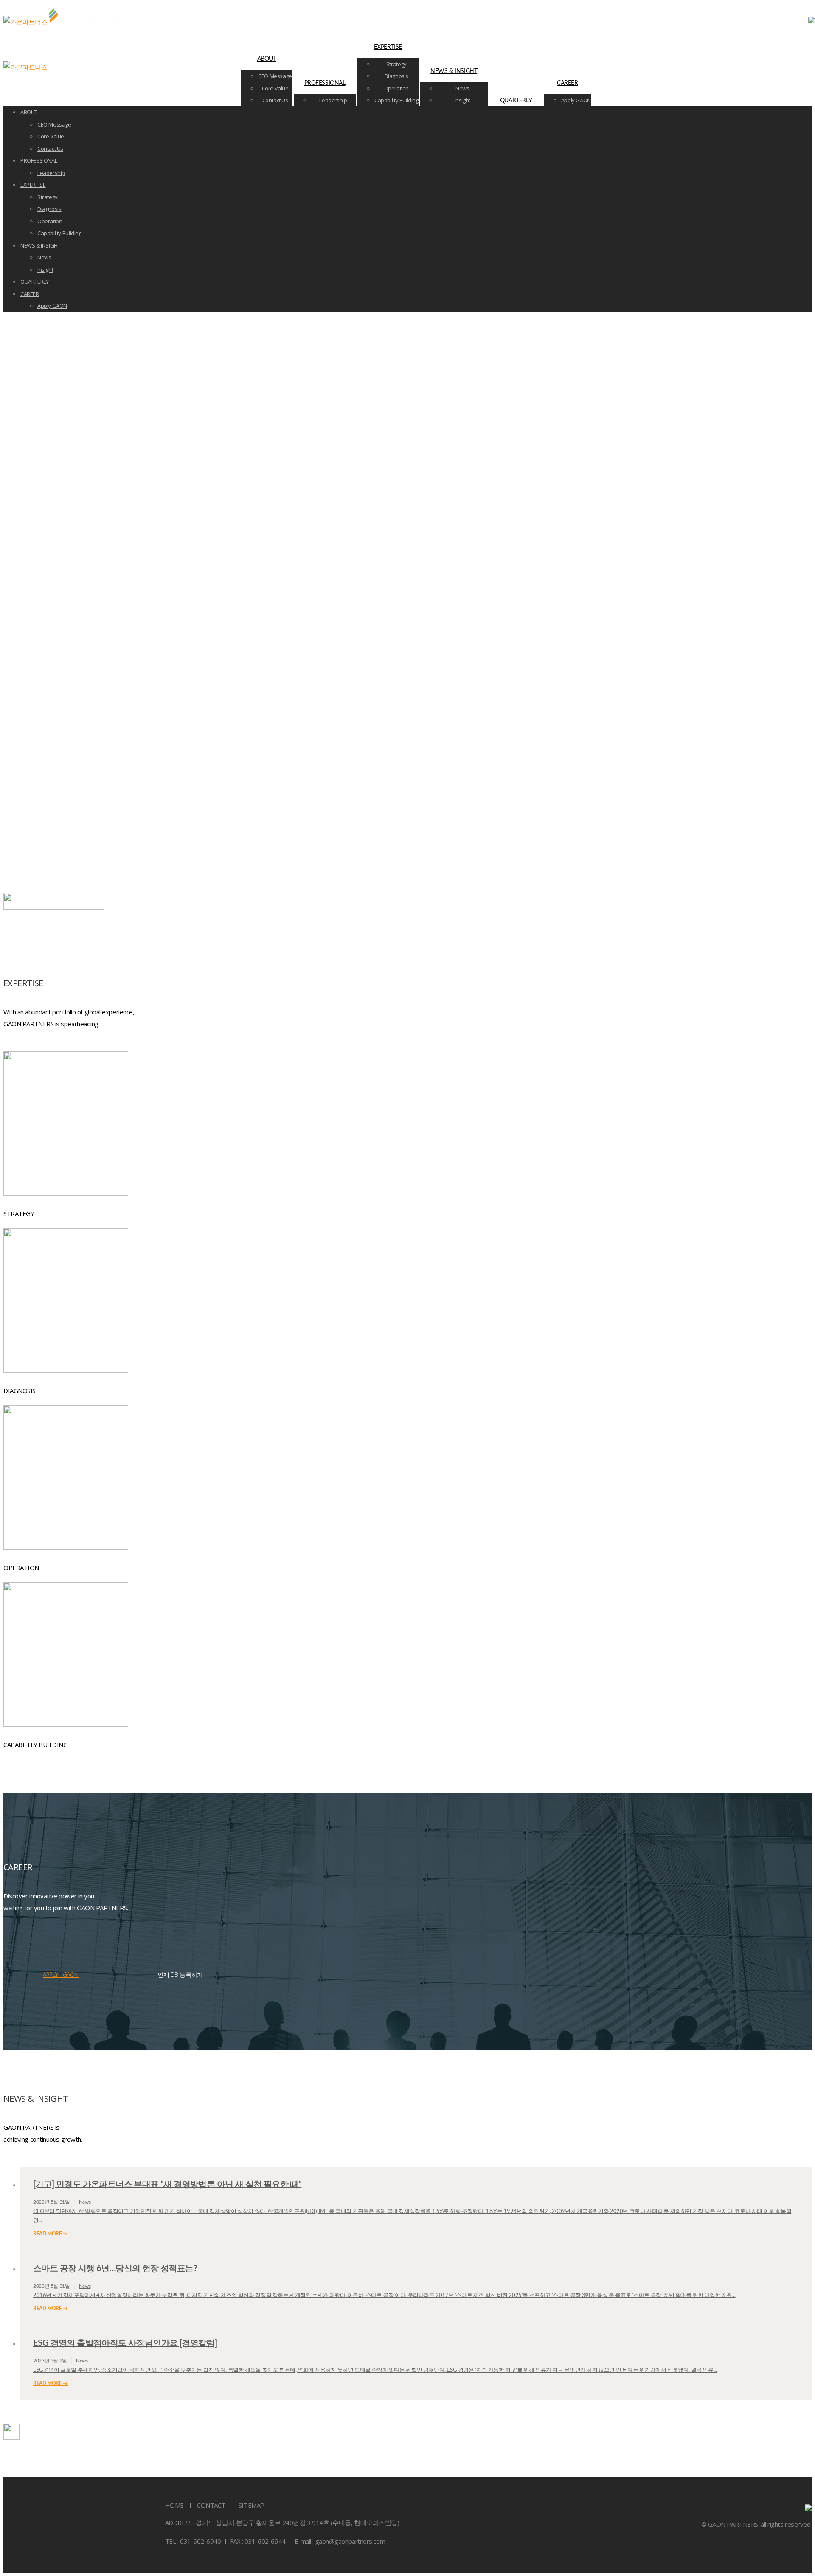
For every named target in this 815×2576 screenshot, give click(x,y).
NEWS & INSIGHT (454, 71)
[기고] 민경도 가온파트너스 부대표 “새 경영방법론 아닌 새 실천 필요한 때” (167, 2185)
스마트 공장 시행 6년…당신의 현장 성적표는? (115, 2269)
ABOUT (267, 59)
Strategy (396, 64)
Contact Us (275, 100)
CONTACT (211, 2505)
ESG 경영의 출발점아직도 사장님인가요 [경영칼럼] (125, 2343)
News (462, 88)
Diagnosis (397, 76)
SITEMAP (252, 2505)
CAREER (567, 83)
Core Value (275, 88)
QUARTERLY (516, 101)
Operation (397, 88)
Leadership (333, 100)
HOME (174, 2505)
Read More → (51, 2234)
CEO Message (275, 76)
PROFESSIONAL (325, 83)
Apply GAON (576, 100)
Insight (462, 100)
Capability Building (396, 100)
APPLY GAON (61, 1975)
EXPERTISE (388, 47)
